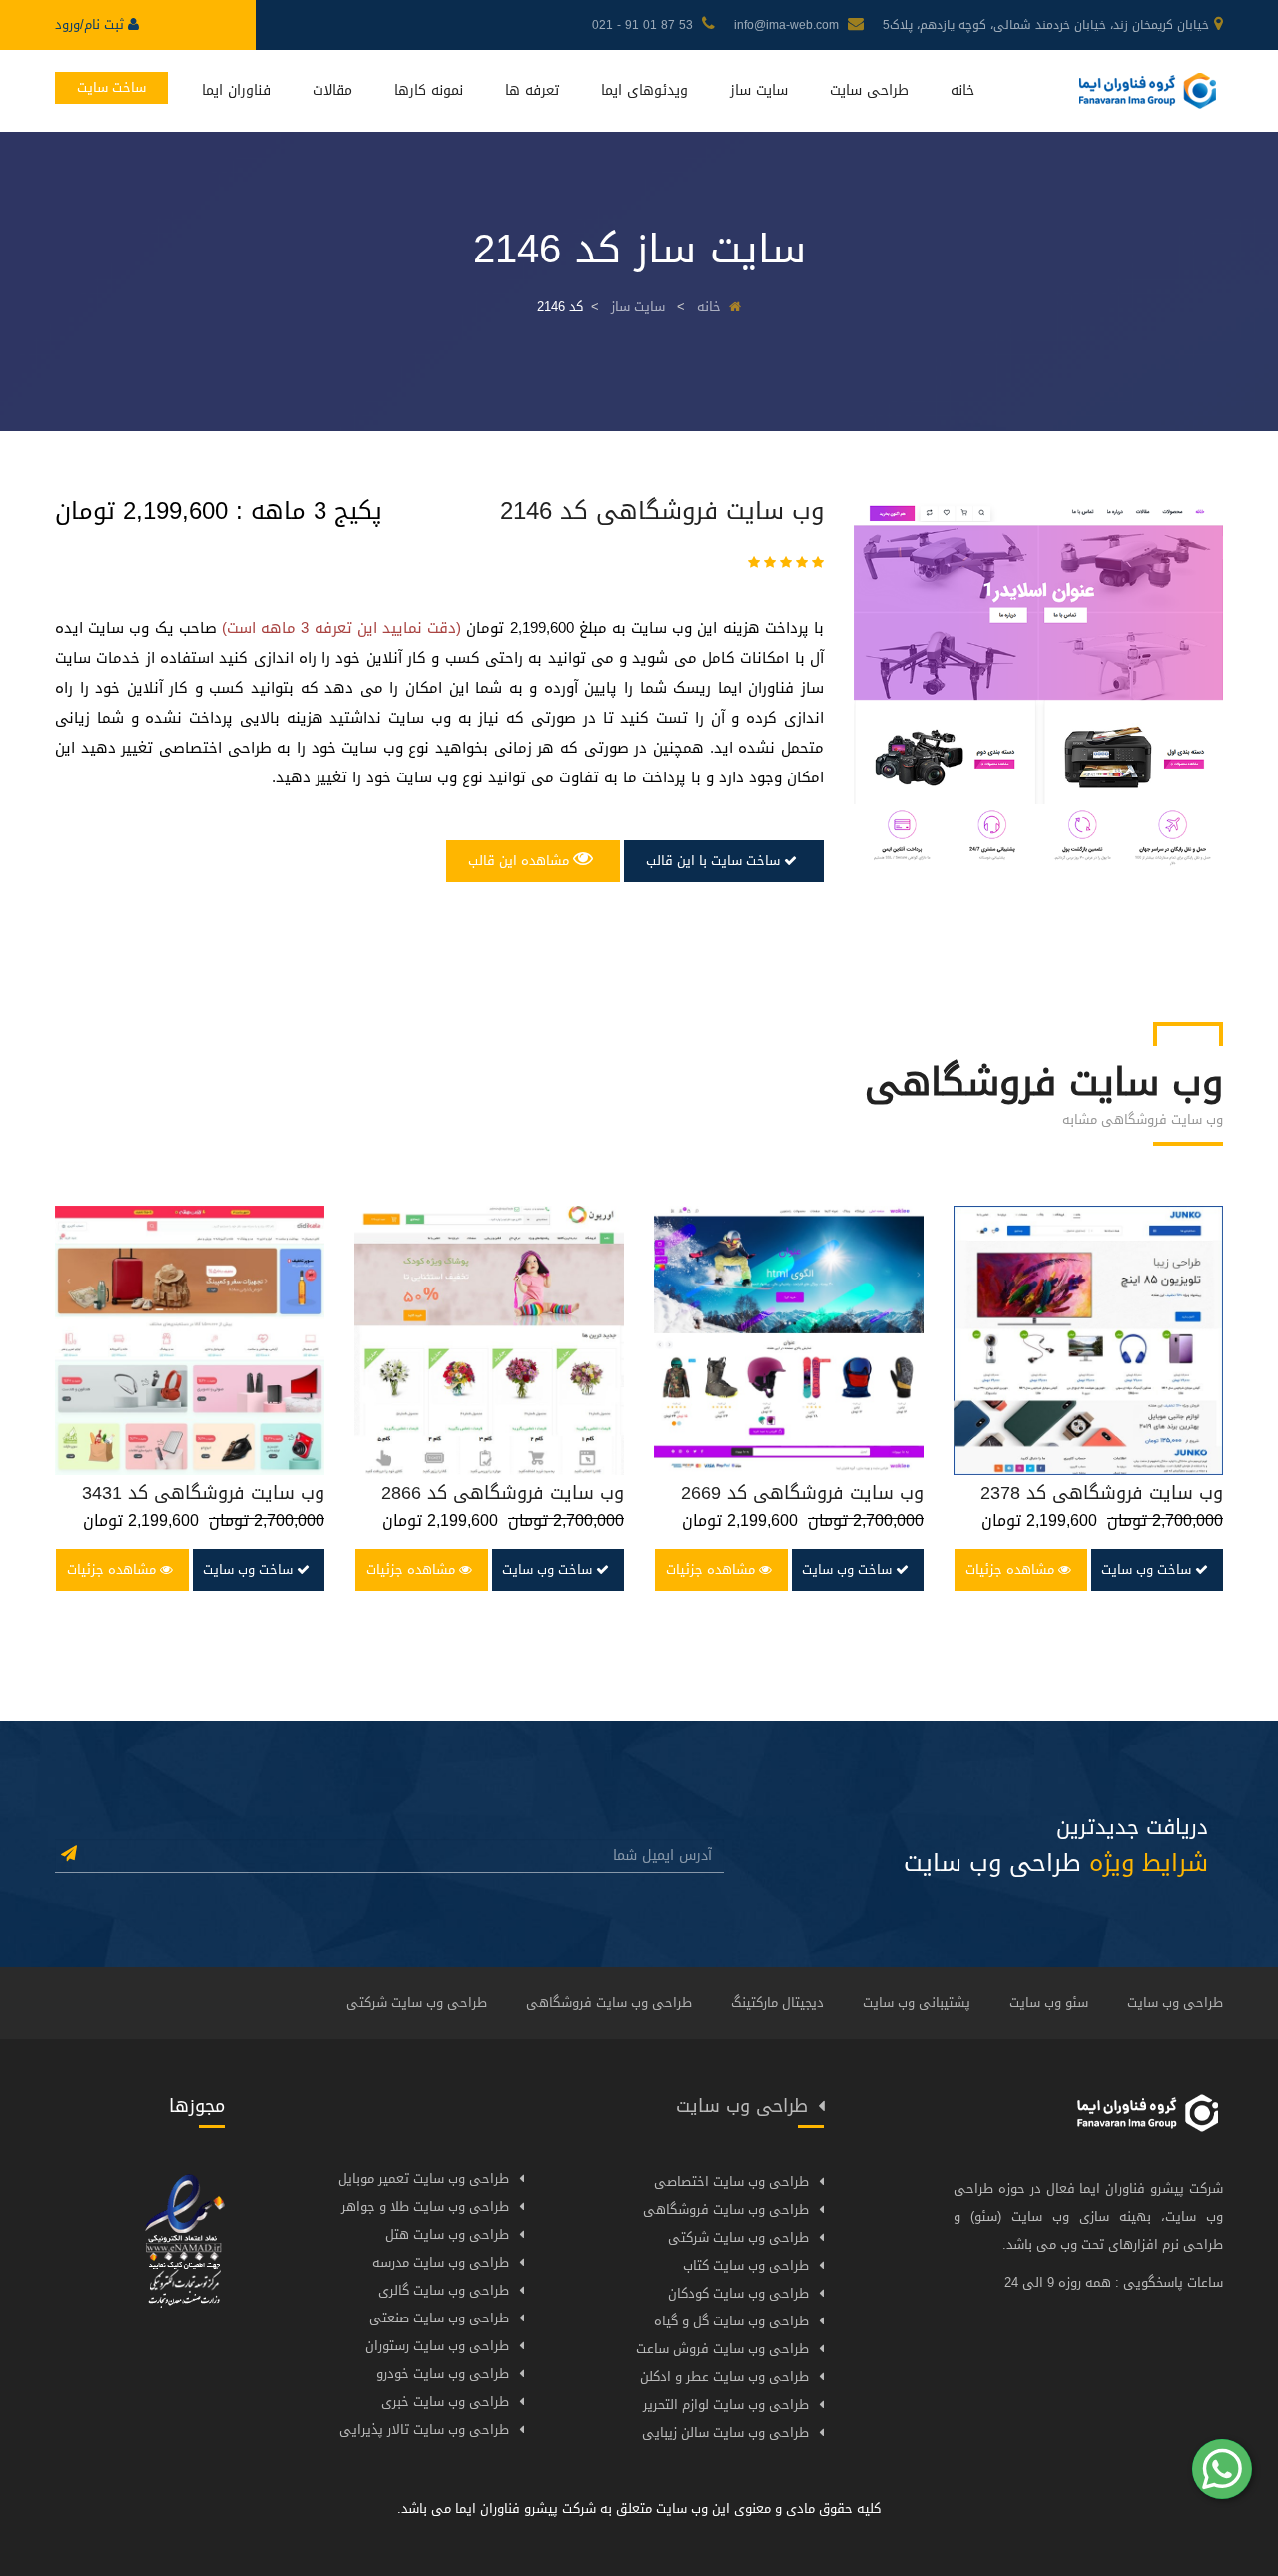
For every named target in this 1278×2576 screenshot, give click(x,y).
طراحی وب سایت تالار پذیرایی (424, 2430)
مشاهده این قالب (521, 861)
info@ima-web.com (788, 25)
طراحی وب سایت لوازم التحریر (726, 2405)
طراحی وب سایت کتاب (746, 2265)
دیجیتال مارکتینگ (777, 2003)
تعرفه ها (532, 90)
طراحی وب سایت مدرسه (441, 2262)
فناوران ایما (236, 90)
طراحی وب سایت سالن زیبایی (725, 2433)
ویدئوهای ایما (644, 90)
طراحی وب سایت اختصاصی (731, 2181)
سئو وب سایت (1049, 2003)
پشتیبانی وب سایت (917, 2003)
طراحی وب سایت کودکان (738, 2293)
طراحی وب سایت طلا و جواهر (425, 2206)
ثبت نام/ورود (91, 24)
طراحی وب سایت (1175, 2003)
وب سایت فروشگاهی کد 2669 (802, 1493)
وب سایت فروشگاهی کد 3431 (203, 1493)
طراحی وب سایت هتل (447, 2234)
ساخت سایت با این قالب (715, 861)
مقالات (332, 90)
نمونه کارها (429, 90)
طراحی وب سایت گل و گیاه (731, 2321)
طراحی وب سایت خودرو (443, 2374)
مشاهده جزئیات (113, 1569)
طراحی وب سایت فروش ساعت (722, 2349)
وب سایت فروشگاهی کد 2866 (503, 1493)
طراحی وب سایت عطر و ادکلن (724, 2377)
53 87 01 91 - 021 (644, 25)
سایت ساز (759, 90)
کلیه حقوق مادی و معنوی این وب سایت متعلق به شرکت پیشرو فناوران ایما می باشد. (639, 2509)
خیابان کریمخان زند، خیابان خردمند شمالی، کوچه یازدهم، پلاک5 (1046, 25)
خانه (962, 90)
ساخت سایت (111, 87)
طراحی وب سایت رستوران (437, 2346)
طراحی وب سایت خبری (445, 2402)
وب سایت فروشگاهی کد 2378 (1102, 1493)
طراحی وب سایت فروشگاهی (609, 2003)
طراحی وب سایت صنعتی (439, 2318)
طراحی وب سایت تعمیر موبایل (424, 2178)
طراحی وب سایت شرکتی (417, 2003)
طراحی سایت (869, 90)
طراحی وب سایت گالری (444, 2290)
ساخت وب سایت (250, 1569)
